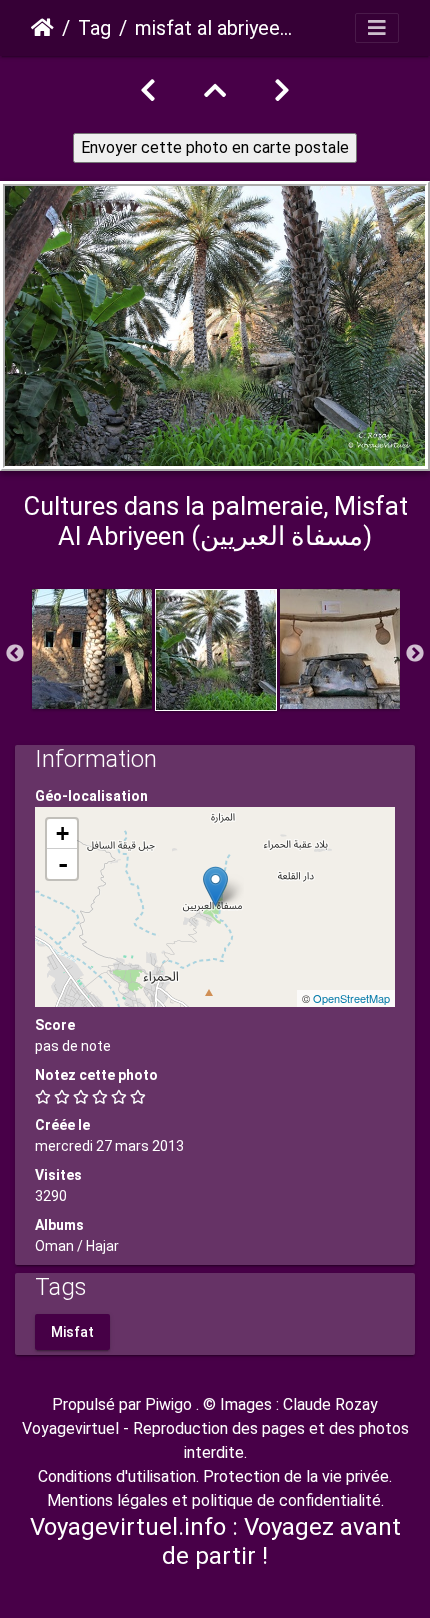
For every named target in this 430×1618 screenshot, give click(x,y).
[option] (92, 649)
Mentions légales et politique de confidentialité (214, 1500)
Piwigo (168, 1404)
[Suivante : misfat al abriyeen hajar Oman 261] (282, 91)
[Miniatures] (215, 91)
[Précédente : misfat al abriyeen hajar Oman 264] (148, 91)
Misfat (72, 1331)
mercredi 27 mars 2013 (109, 1146)
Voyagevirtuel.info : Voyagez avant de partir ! (215, 1541)
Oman (54, 1246)
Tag (94, 28)
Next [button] (415, 654)
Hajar (102, 1246)
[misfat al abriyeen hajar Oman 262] (215, 886)
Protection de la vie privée (296, 1476)
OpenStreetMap (351, 998)
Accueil (42, 28)
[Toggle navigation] (377, 28)
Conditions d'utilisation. (118, 1476)
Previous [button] (15, 654)
